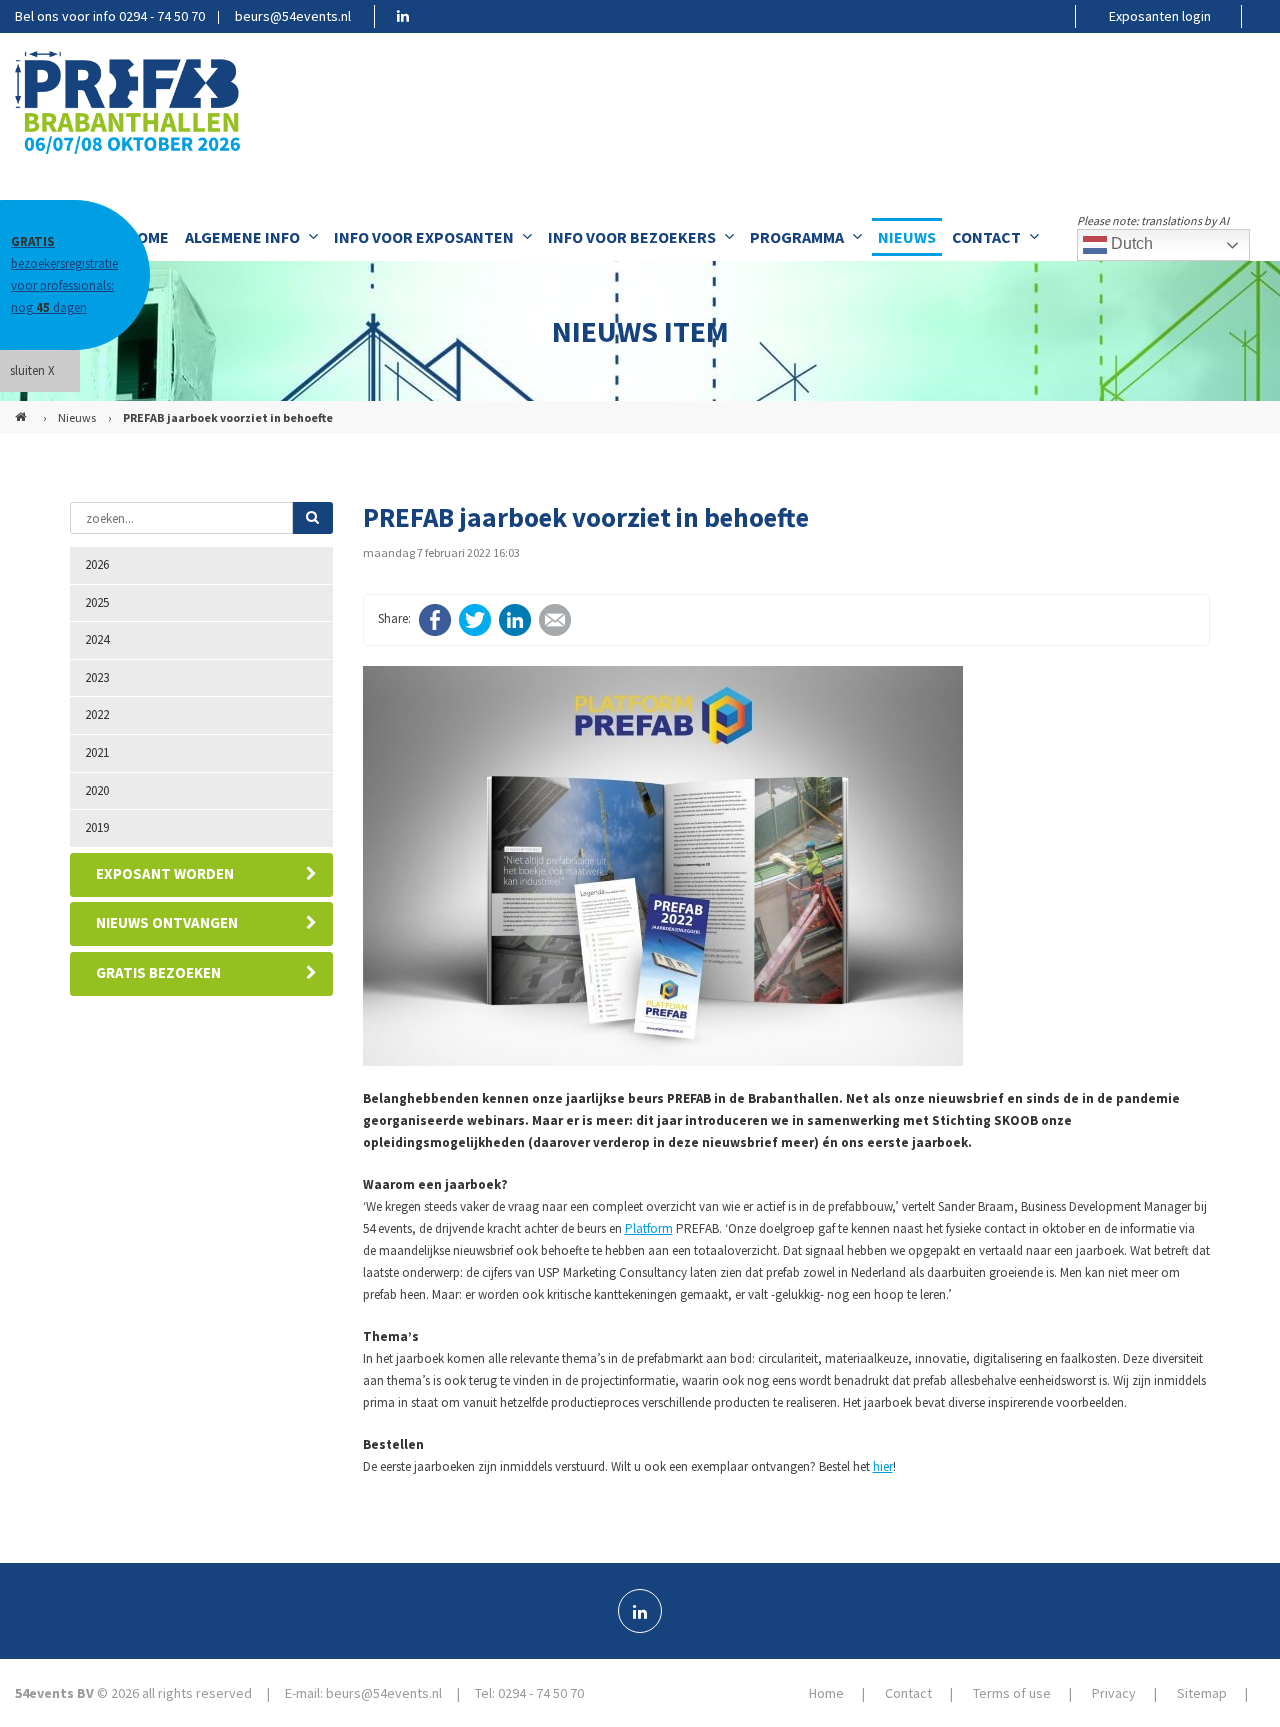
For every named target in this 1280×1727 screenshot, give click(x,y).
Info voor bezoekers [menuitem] (632, 237)
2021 (97, 752)
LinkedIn (515, 620)
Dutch (1130, 243)
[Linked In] (640, 1611)
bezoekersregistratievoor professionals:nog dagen (64, 274)
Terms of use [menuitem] (1012, 1693)
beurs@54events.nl (293, 16)
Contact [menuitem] (986, 237)
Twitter (475, 620)
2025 (97, 602)
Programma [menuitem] (797, 237)
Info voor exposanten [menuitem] (424, 237)
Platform (649, 1228)
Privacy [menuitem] (1114, 1693)
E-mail (555, 620)
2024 (97, 639)
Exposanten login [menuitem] (1160, 16)
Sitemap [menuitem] (1202, 1693)
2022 (97, 714)
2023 (97, 677)
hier (883, 1466)
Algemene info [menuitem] (242, 237)
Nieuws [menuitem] (907, 237)
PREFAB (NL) (23, 409)
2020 (97, 790)
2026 (97, 564)
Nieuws (77, 417)
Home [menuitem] (147, 237)
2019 (97, 827)
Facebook (435, 620)
